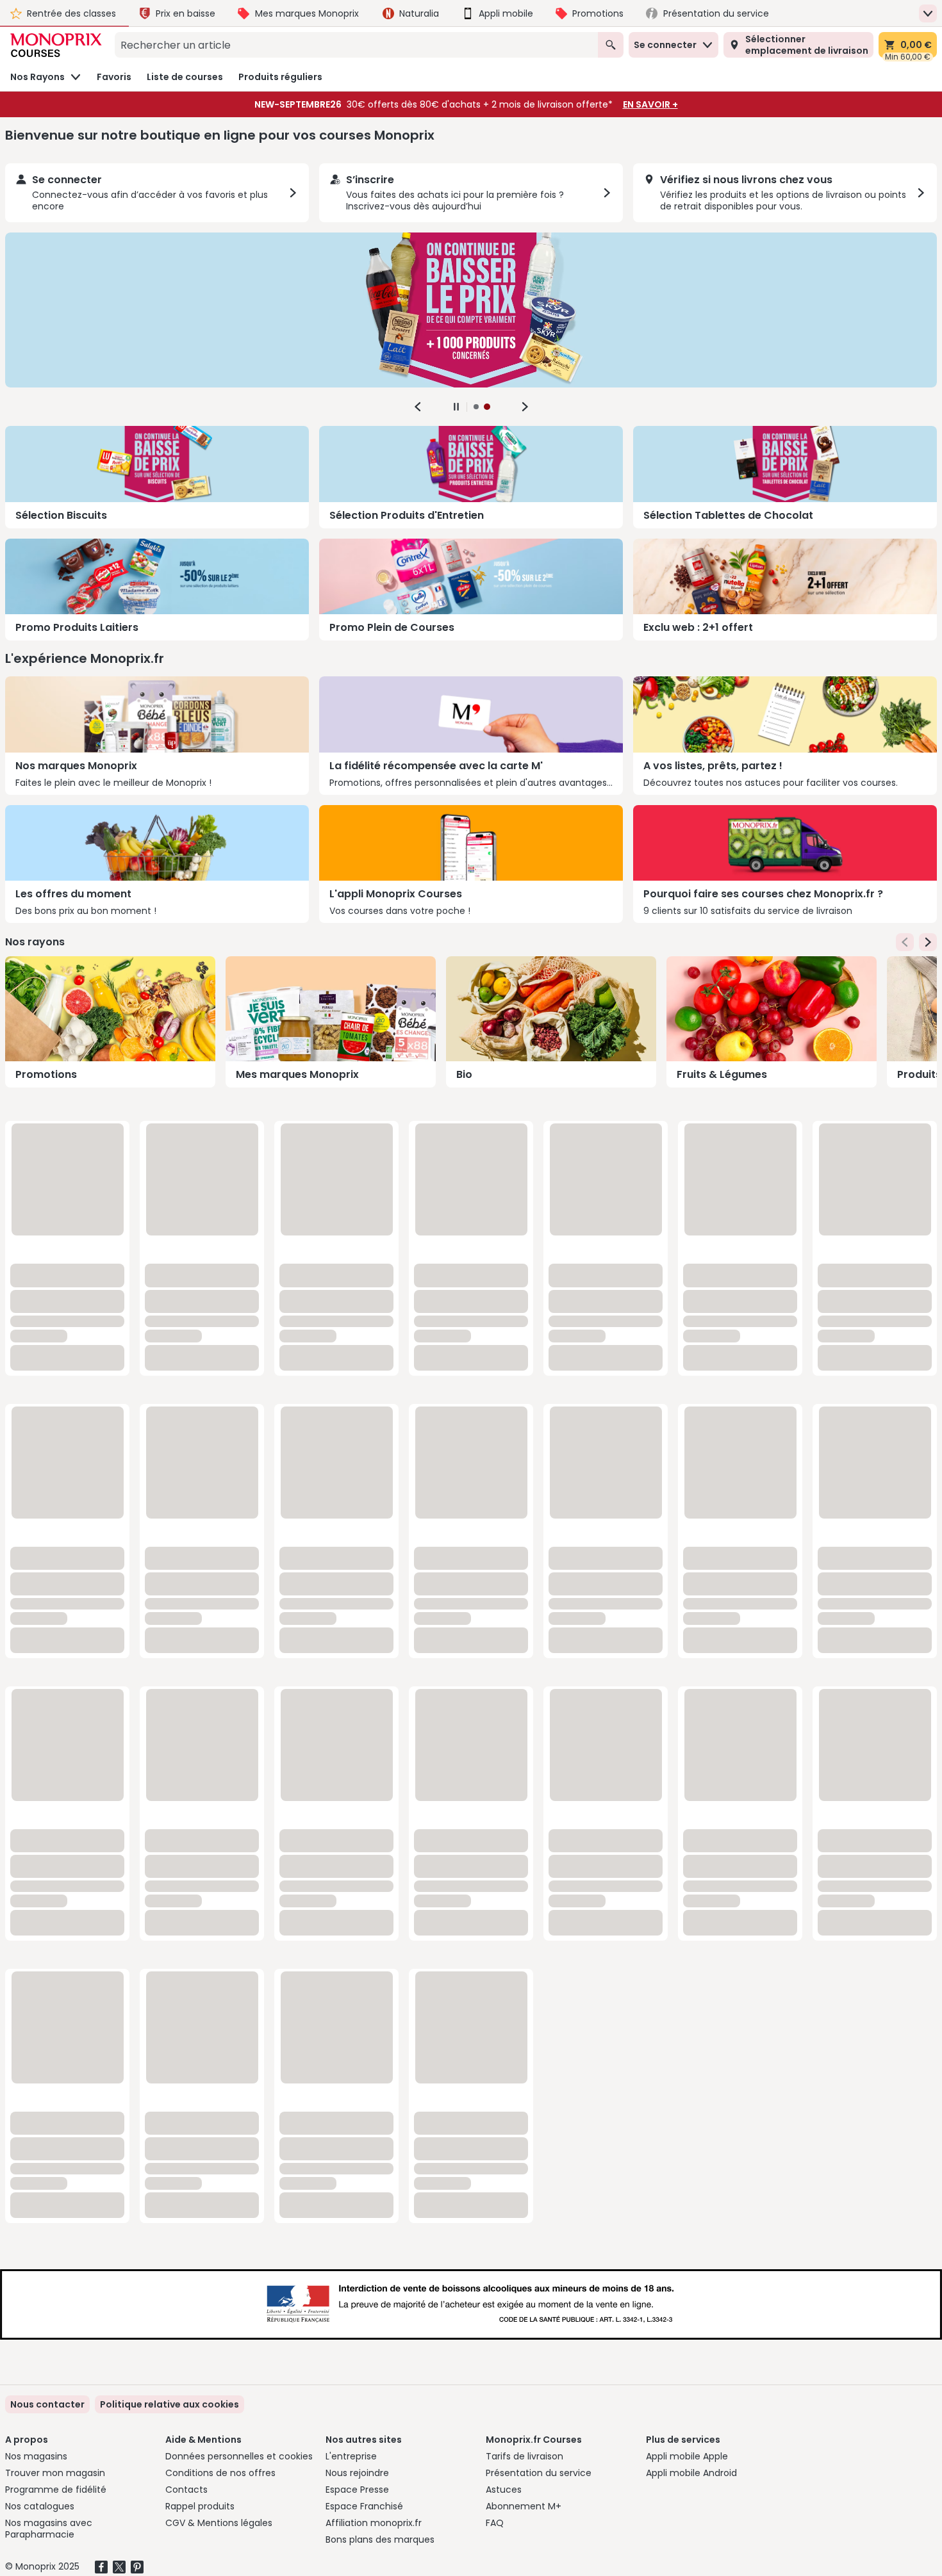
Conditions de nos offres (220, 2473)
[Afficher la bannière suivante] (525, 407)
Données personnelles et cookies (239, 2456)
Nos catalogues (40, 2506)
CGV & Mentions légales (219, 2523)
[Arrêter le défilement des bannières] (456, 407)
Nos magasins (36, 2456)
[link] (169, 2404)
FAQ (495, 2523)
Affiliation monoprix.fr (374, 2523)
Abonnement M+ (524, 2506)
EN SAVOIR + (650, 104)
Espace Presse (357, 2490)
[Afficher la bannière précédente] (418, 407)
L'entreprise (351, 2456)
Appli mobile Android (691, 2473)
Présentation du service (539, 2473)
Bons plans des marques (380, 2539)
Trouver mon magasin (55, 2473)
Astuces (504, 2490)
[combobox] (356, 45)
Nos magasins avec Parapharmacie (49, 2529)
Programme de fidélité (56, 2490)
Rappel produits (200, 2506)
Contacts (186, 2490)
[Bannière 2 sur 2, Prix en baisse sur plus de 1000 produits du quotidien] (471, 310)
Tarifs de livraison (525, 2456)
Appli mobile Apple (687, 2456)
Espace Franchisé (364, 2506)
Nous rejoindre (357, 2473)
